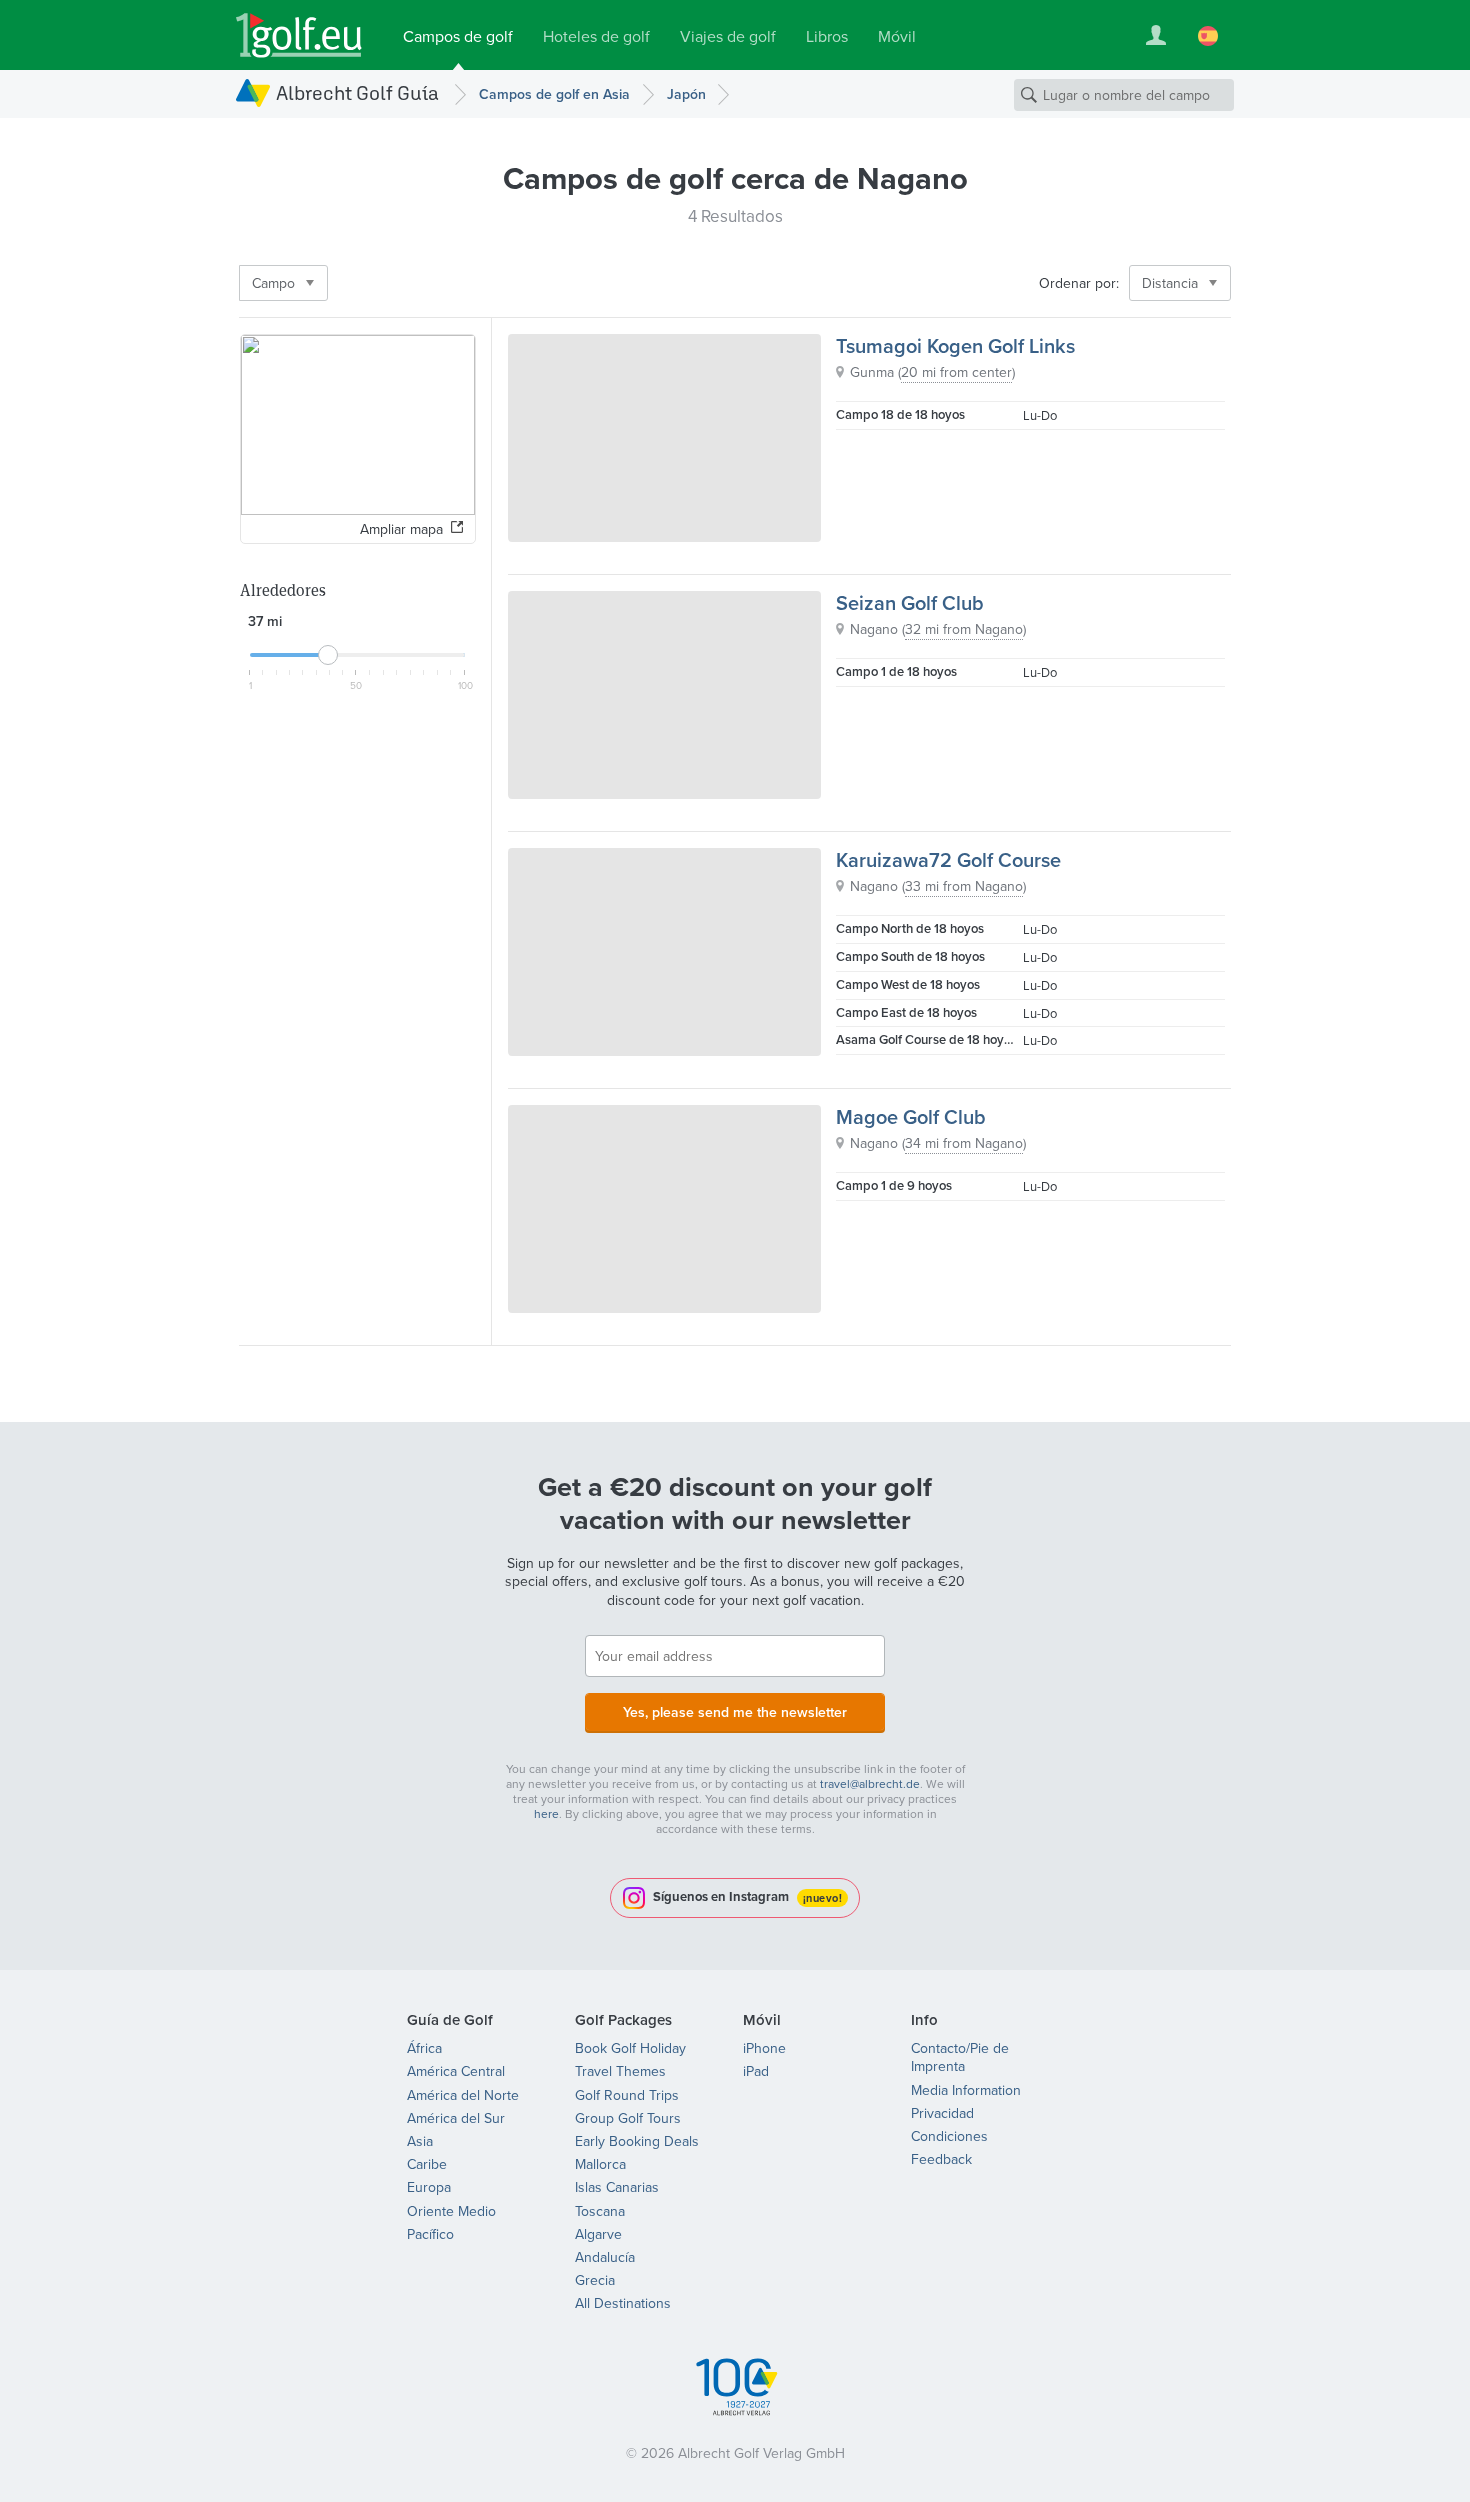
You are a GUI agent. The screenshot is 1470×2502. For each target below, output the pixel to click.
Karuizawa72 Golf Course (948, 859)
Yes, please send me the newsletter (735, 1712)
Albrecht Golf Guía (357, 92)
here (546, 1813)
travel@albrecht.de (870, 1783)
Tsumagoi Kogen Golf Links (955, 345)
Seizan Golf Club (910, 602)
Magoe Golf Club (911, 1116)
